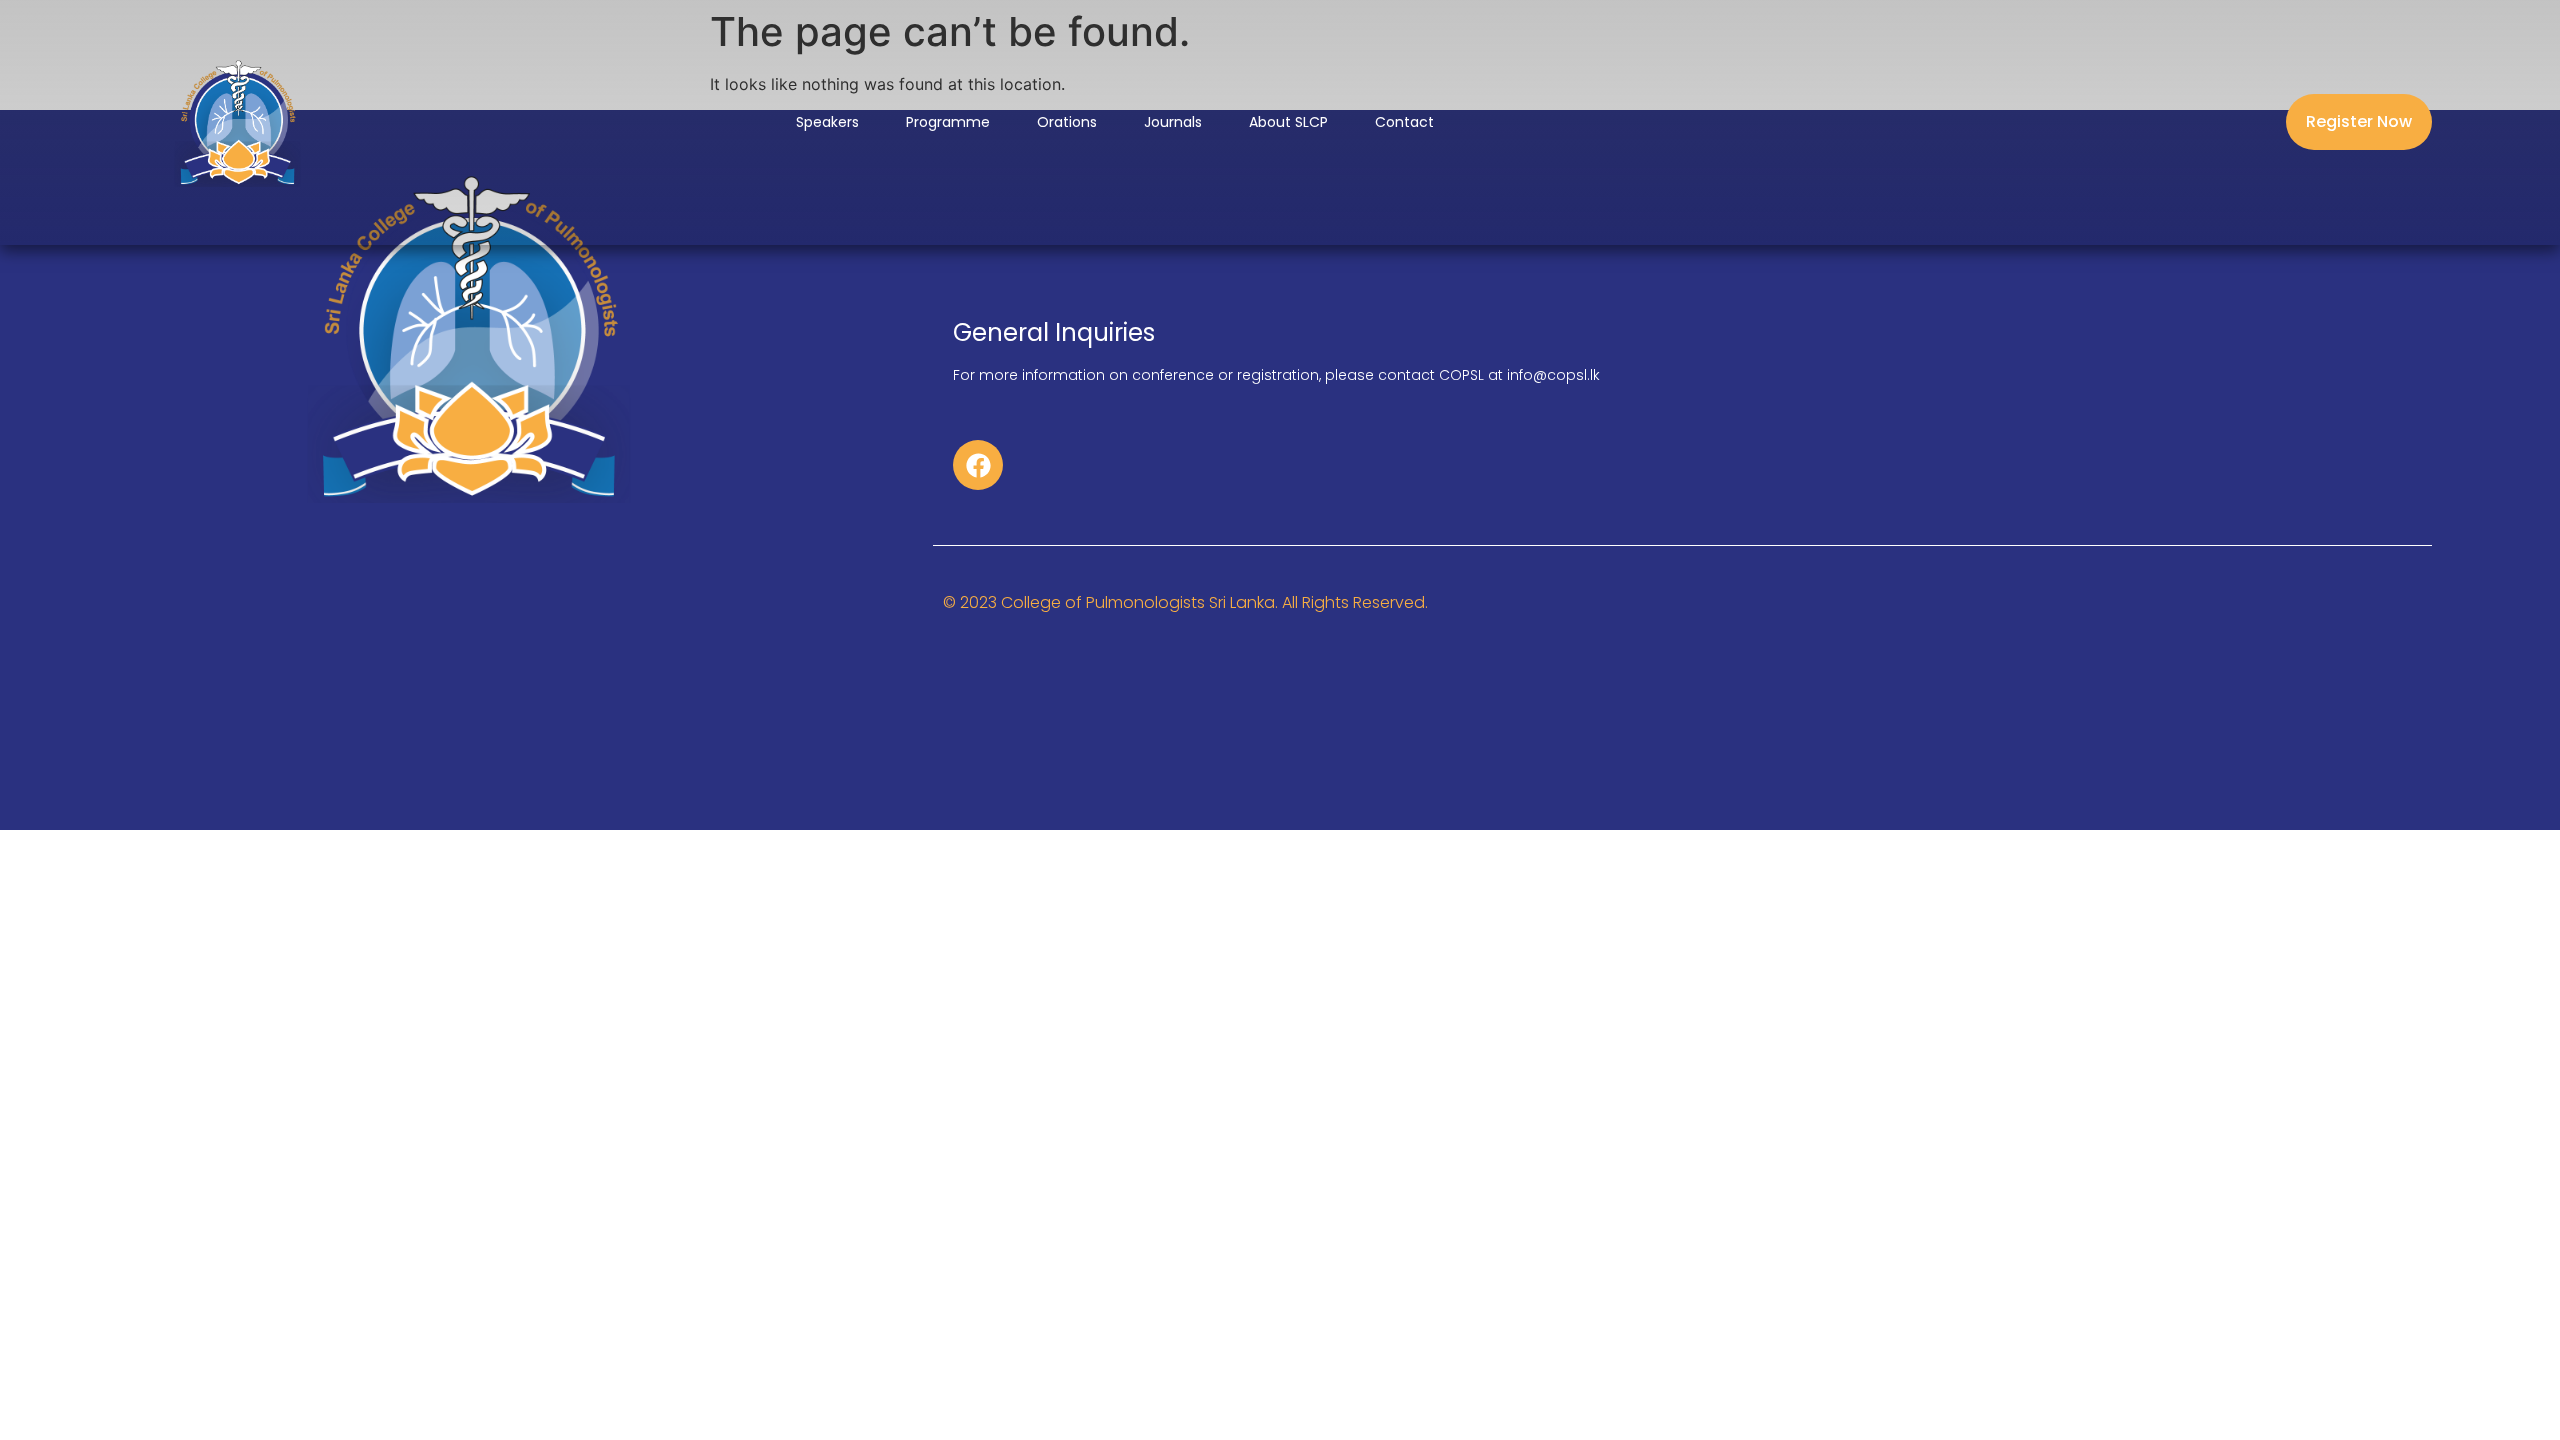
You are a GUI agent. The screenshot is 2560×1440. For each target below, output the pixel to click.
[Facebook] (978, 465)
